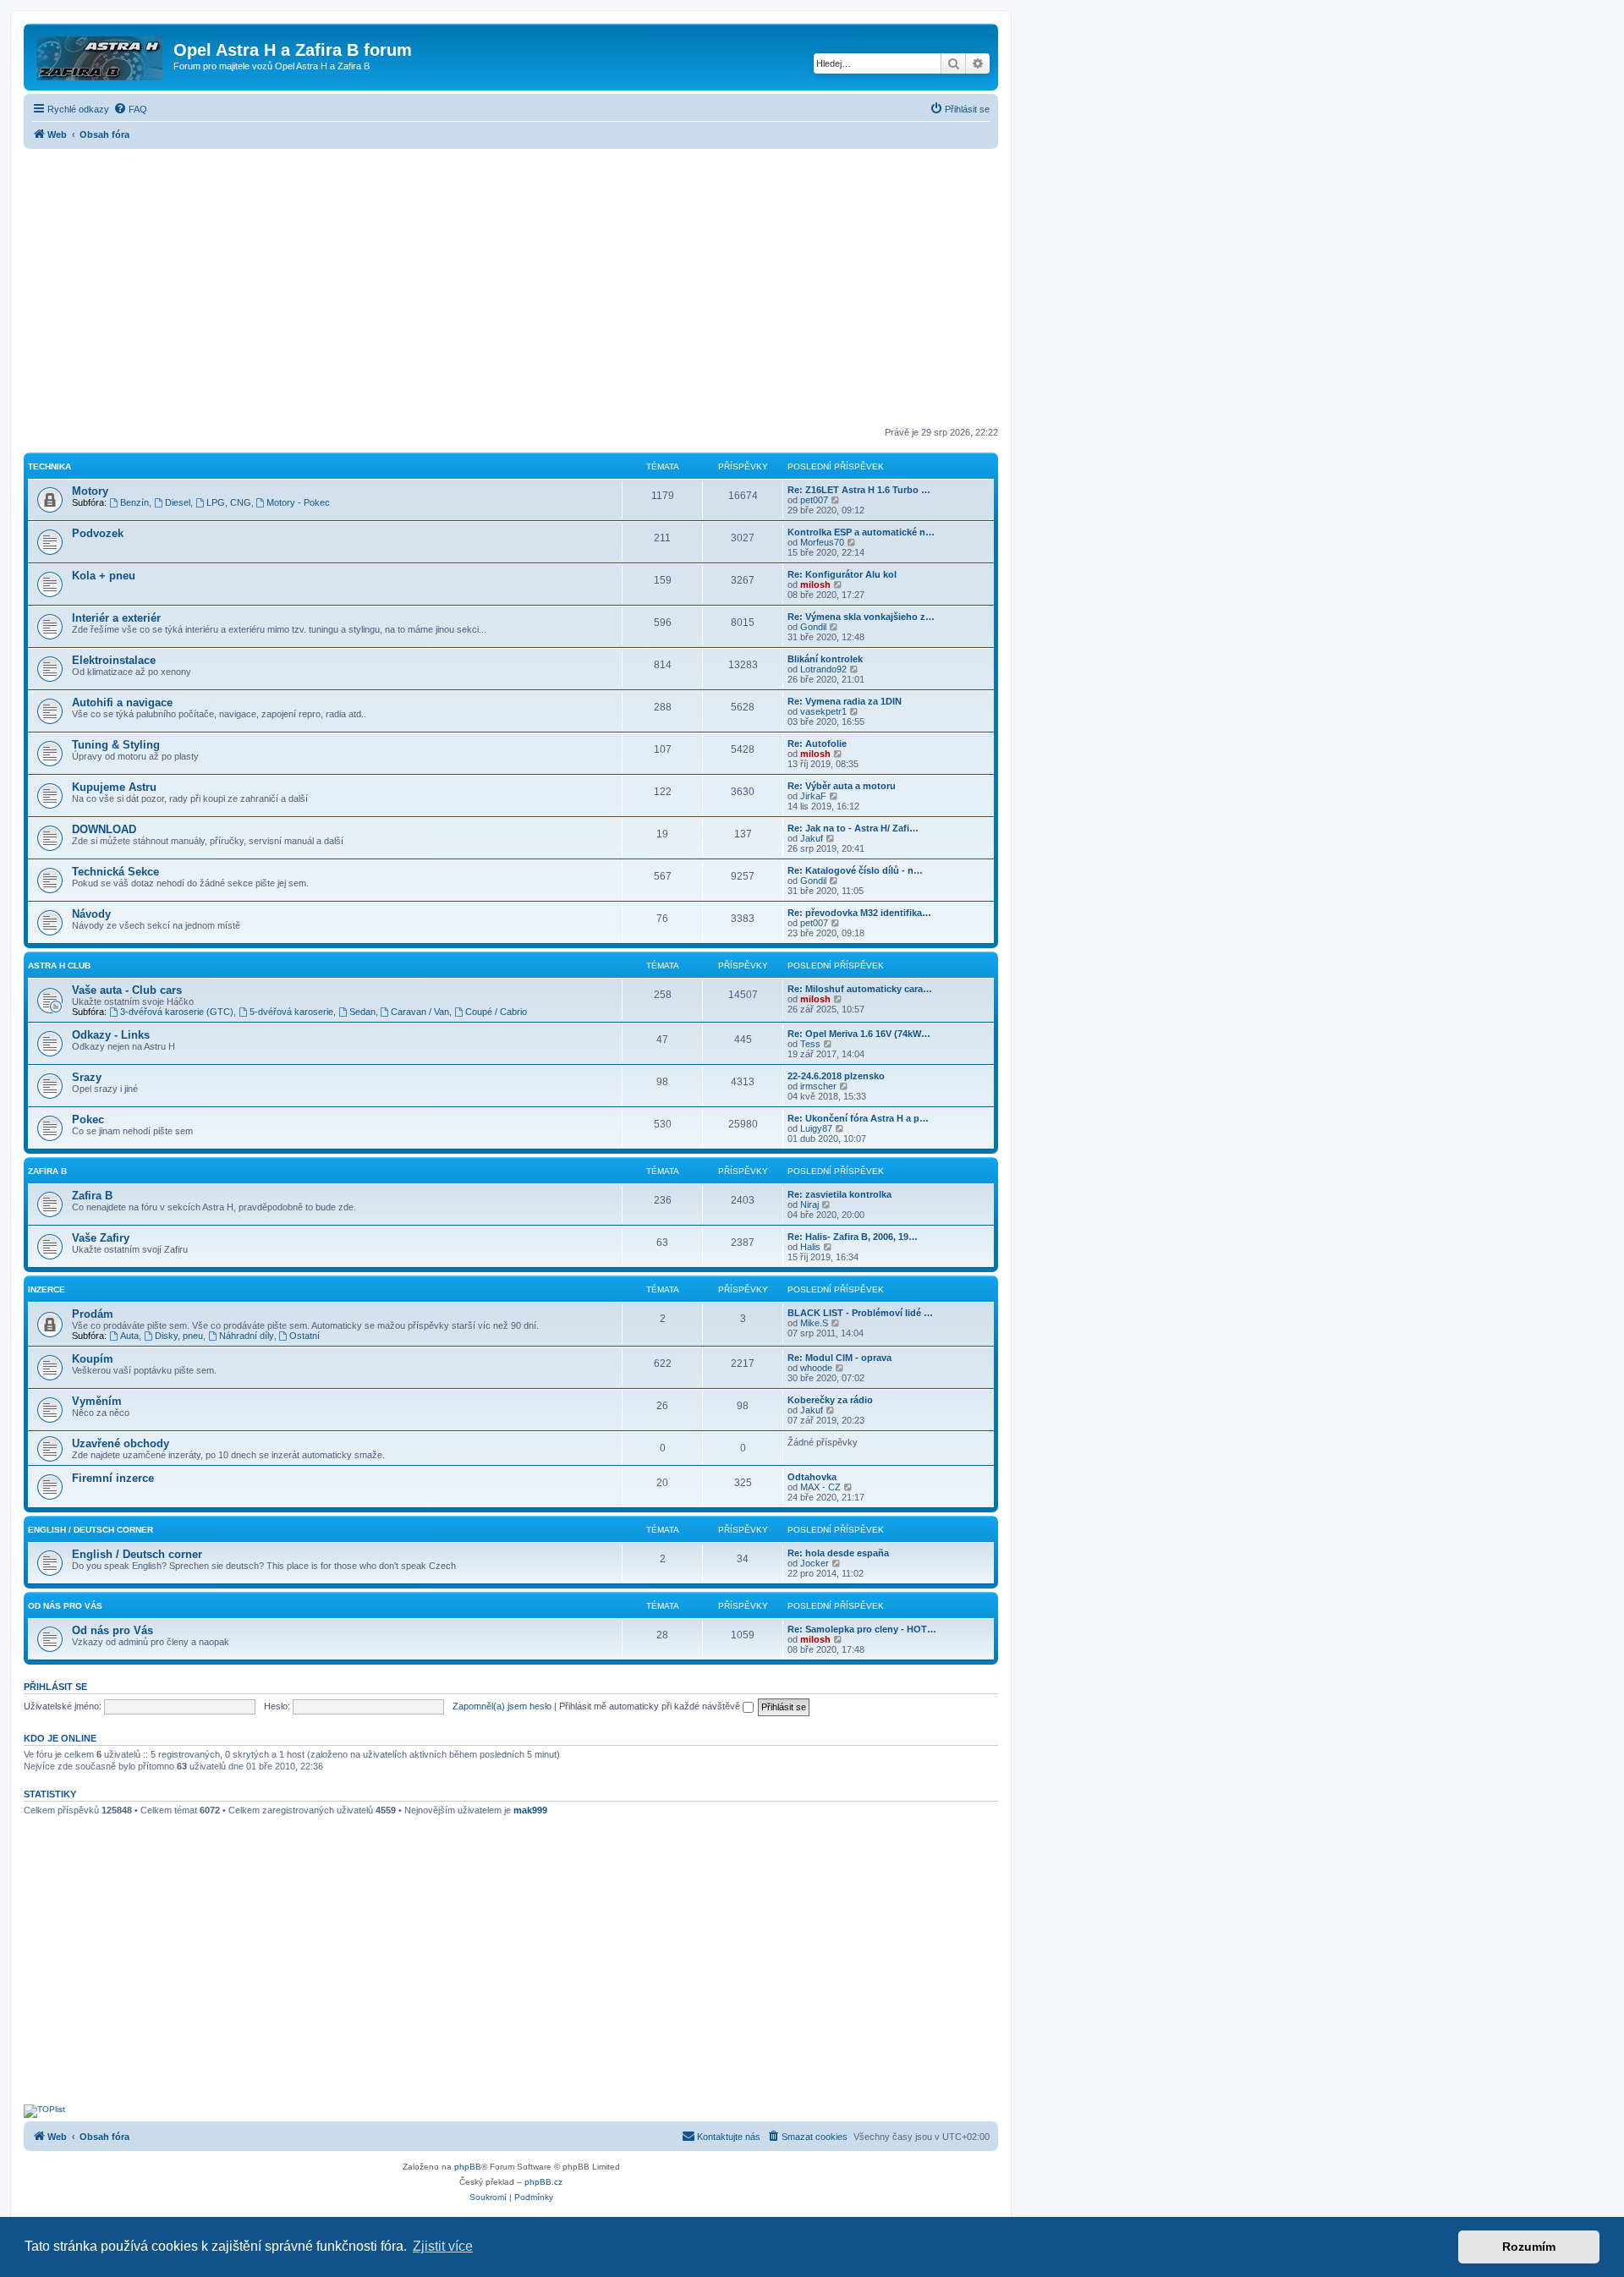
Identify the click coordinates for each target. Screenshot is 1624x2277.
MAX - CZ (820, 1487)
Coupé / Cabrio (496, 1012)
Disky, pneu (179, 1336)
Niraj (809, 1204)
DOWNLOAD (104, 829)
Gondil (813, 627)
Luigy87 (816, 1128)
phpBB (468, 2167)
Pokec (88, 1119)
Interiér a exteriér (116, 618)
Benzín (134, 502)
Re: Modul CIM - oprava (839, 1358)
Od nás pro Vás (65, 1606)
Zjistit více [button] (443, 2246)
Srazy (87, 1077)
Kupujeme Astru (114, 787)
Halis (810, 1247)
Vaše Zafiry (101, 1238)
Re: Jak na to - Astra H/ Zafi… (853, 828)
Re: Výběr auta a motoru (842, 786)
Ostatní (304, 1336)
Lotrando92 (823, 669)
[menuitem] (130, 109)
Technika (49, 466)
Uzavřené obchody (121, 1443)
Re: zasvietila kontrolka (839, 1194)
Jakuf (812, 838)
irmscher (818, 1086)
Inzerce (47, 1289)
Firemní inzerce (113, 1478)
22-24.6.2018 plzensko (836, 1076)
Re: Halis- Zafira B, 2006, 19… (853, 1237)
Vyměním (97, 1401)
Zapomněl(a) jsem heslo (502, 1706)
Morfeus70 (822, 542)
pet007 (814, 500)
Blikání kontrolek (825, 659)
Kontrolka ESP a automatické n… (861, 532)
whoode (816, 1368)
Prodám (93, 1314)
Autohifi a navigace (122, 702)
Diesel (178, 502)
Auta (129, 1336)
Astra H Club (59, 966)
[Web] (101, 55)
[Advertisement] (511, 289)
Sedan (362, 1012)
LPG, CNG (229, 502)
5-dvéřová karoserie (291, 1012)
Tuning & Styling (116, 745)
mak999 (530, 1810)
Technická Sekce (115, 872)
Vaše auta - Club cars (127, 990)
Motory (90, 491)
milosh (815, 584)
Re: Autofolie (817, 743)
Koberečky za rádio (830, 1400)
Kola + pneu (104, 576)
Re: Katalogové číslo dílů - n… (855, 870)
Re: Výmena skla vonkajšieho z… (861, 617)
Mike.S (814, 1323)
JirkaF (813, 796)
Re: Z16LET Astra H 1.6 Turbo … (859, 490)
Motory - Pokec (298, 502)
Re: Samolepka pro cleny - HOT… (862, 1629)
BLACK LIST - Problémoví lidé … (860, 1313)
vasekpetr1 (823, 711)
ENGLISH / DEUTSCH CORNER (91, 1530)
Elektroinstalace (114, 660)
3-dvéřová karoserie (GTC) (177, 1012)
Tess (810, 1044)
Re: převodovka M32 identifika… (859, 913)
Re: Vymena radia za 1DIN (845, 701)
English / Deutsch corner (137, 1554)
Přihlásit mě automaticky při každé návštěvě (651, 1706)
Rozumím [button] (1529, 2247)
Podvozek (98, 533)
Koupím (93, 1359)
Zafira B (47, 1171)
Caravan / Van (420, 1012)
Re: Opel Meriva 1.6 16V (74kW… (859, 1034)
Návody (91, 914)
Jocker (815, 1563)
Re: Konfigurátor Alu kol (842, 574)
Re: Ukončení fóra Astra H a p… (858, 1118)
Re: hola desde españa (838, 1553)
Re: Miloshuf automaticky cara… (860, 989)
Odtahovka (812, 1477)
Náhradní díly (247, 1336)
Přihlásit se (55, 1687)
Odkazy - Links (111, 1035)
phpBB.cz (543, 2182)
